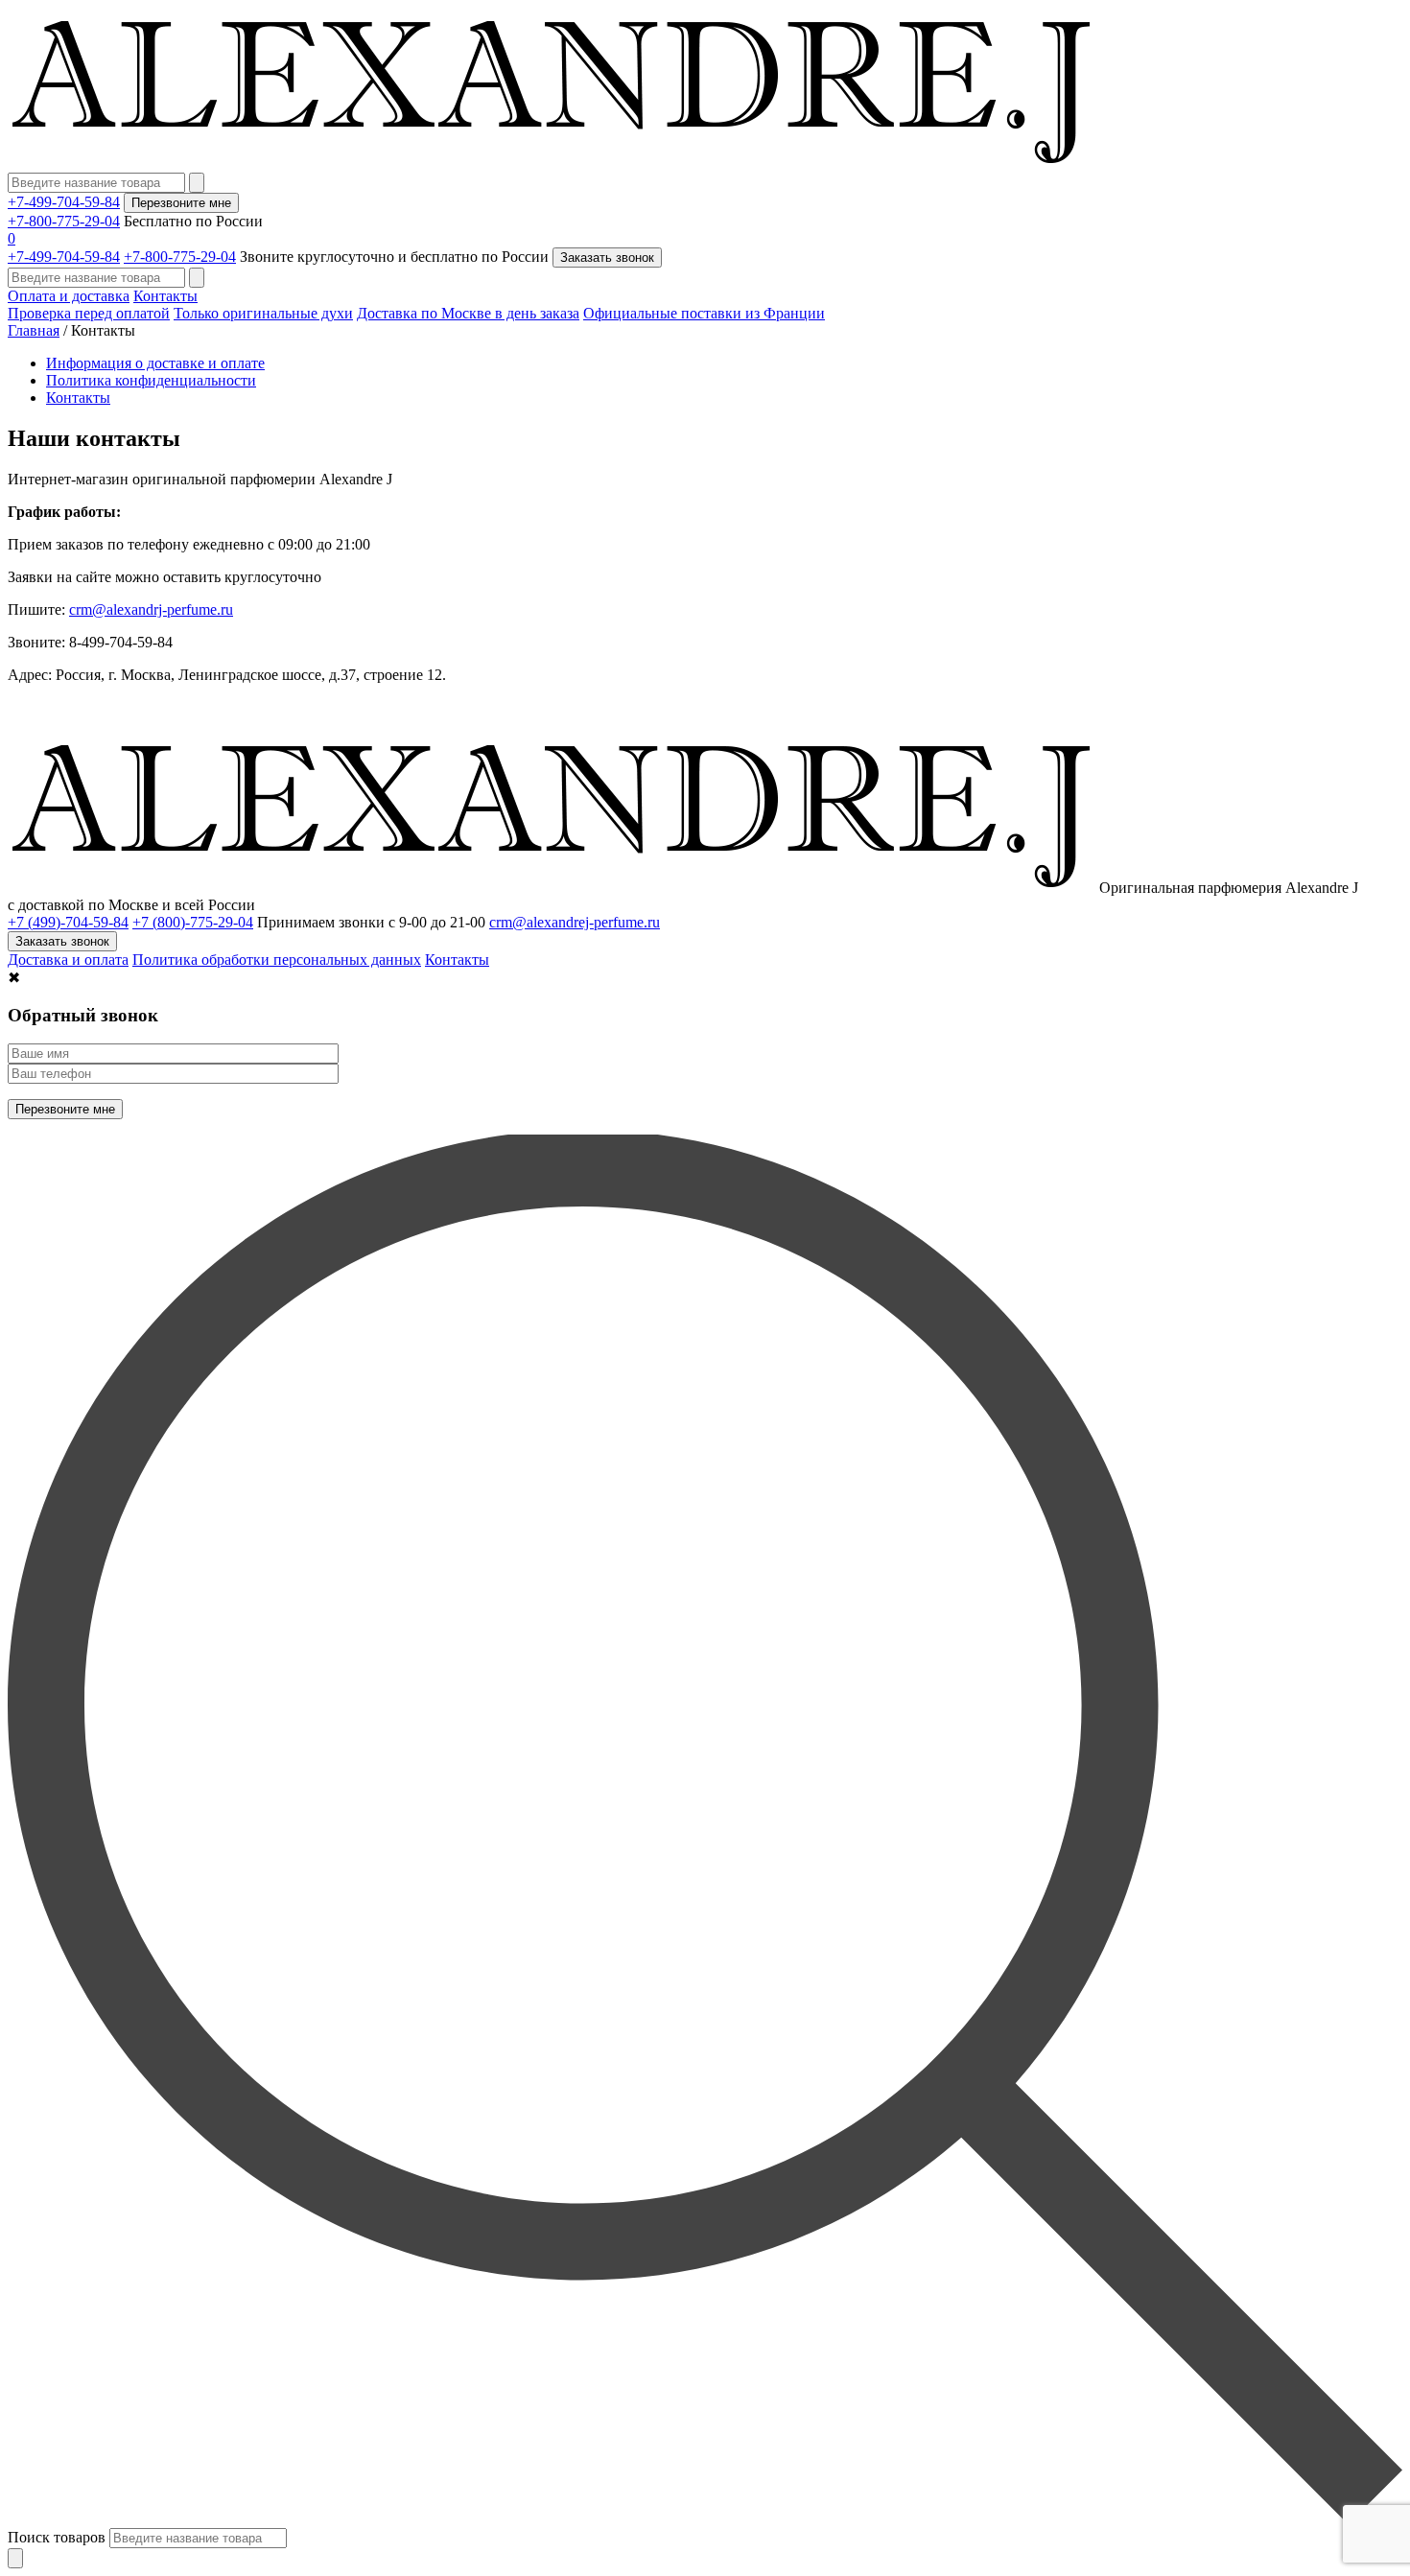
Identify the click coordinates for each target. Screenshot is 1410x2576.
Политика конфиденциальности (151, 380)
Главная (34, 330)
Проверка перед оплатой (89, 313)
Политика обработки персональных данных (277, 960)
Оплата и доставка (69, 296)
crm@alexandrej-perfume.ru (575, 922)
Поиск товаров (57, 2537)
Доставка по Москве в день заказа (468, 313)
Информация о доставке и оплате (155, 363)
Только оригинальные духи (263, 313)
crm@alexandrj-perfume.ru (151, 609)
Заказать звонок (607, 258)
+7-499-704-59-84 (64, 202)
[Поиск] (15, 2558)
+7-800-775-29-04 (64, 221)
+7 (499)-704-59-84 (68, 922)
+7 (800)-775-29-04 (193, 922)
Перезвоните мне (181, 203)
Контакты (165, 296)
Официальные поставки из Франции (704, 313)
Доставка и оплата (68, 960)
